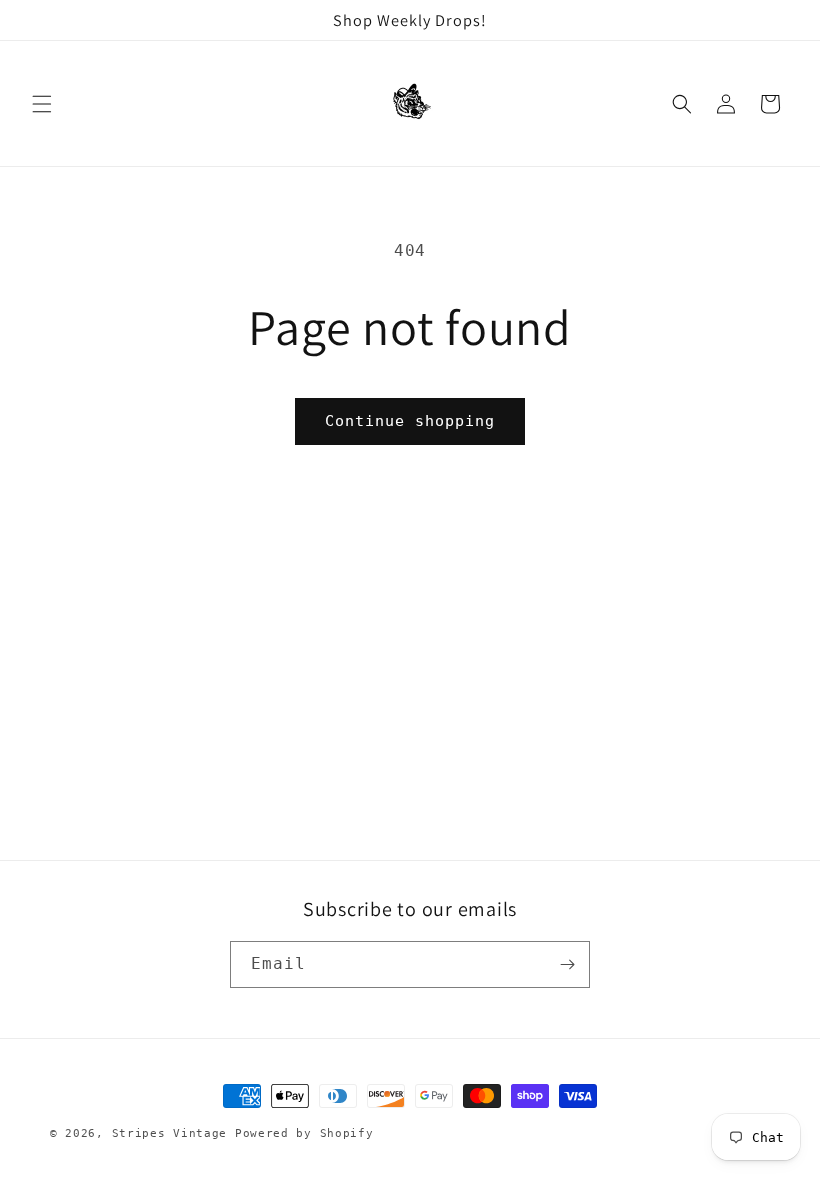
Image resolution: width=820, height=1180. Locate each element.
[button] (42, 104)
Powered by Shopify (304, 1133)
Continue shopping (410, 421)
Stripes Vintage (170, 1133)
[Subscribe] (567, 964)
